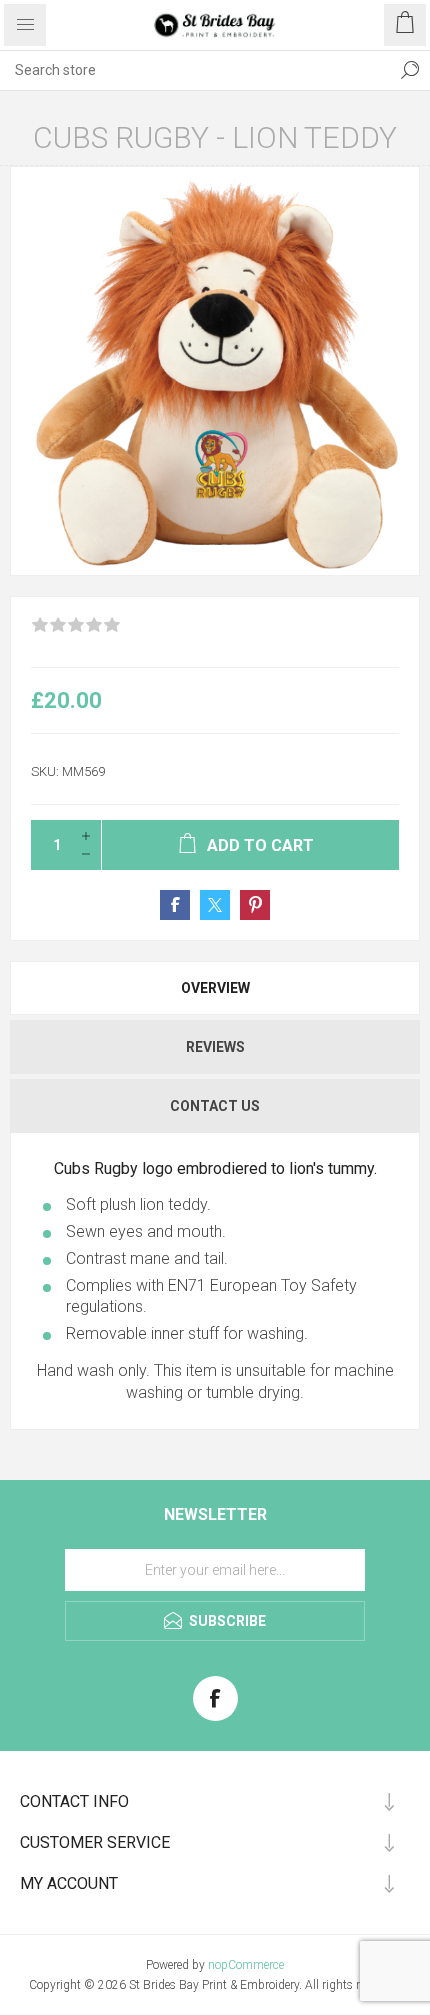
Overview (215, 988)
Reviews (215, 1047)
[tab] (215, 988)
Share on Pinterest (255, 905)
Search (410, 70)
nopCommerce (246, 1965)
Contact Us (215, 1106)
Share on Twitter (215, 905)
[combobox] (195, 70)
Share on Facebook (175, 905)
